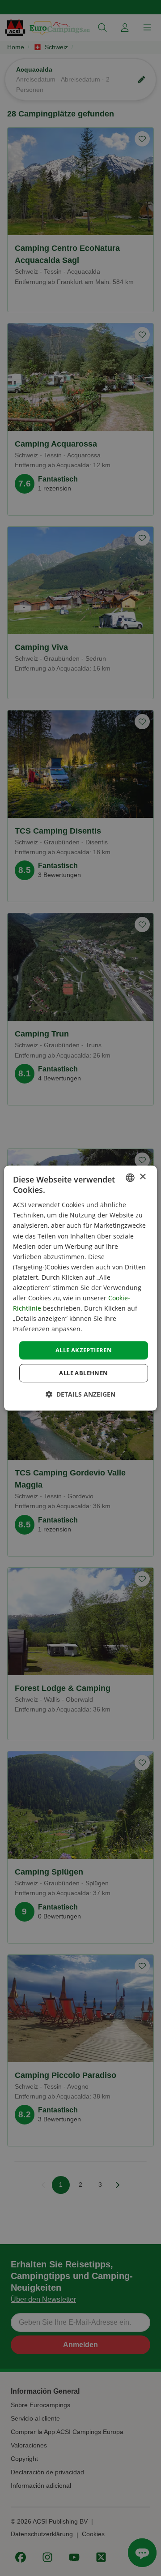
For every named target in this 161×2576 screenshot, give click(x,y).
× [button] (142, 1177)
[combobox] (130, 1178)
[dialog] (80, 1288)
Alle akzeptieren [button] (84, 1350)
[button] (80, 1394)
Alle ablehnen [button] (83, 1373)
